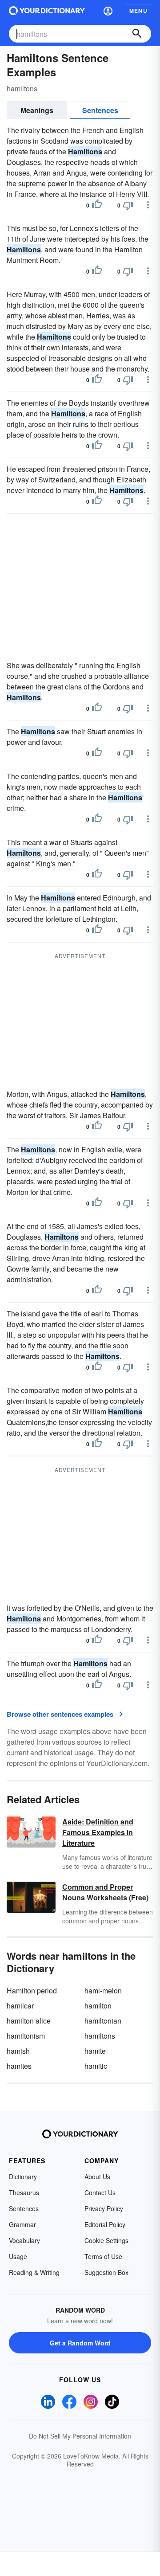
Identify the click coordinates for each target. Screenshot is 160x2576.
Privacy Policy (104, 2208)
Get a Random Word (80, 2343)
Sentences (100, 110)
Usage (18, 2256)
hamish (18, 2051)
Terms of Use (103, 2256)
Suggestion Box (106, 2272)
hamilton (98, 2006)
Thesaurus (24, 2192)
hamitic (96, 2066)
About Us (97, 2177)
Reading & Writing (34, 2272)
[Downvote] (128, 205)
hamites (19, 2066)
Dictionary (23, 2177)
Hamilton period (32, 1991)
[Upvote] (97, 205)
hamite (95, 2051)
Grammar (22, 2224)
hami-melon (103, 1991)
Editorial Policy (105, 2224)
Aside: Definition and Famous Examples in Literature (98, 1832)
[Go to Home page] (47, 11)
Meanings (37, 110)
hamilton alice (29, 2021)
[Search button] (137, 34)
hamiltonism (26, 2036)
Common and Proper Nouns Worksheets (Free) (105, 1892)
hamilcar (20, 2006)
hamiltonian (103, 2021)
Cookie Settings (106, 2240)
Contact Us (100, 2192)
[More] (148, 205)
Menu (138, 11)
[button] (108, 11)
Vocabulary (24, 2240)
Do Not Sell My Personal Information (80, 2436)
